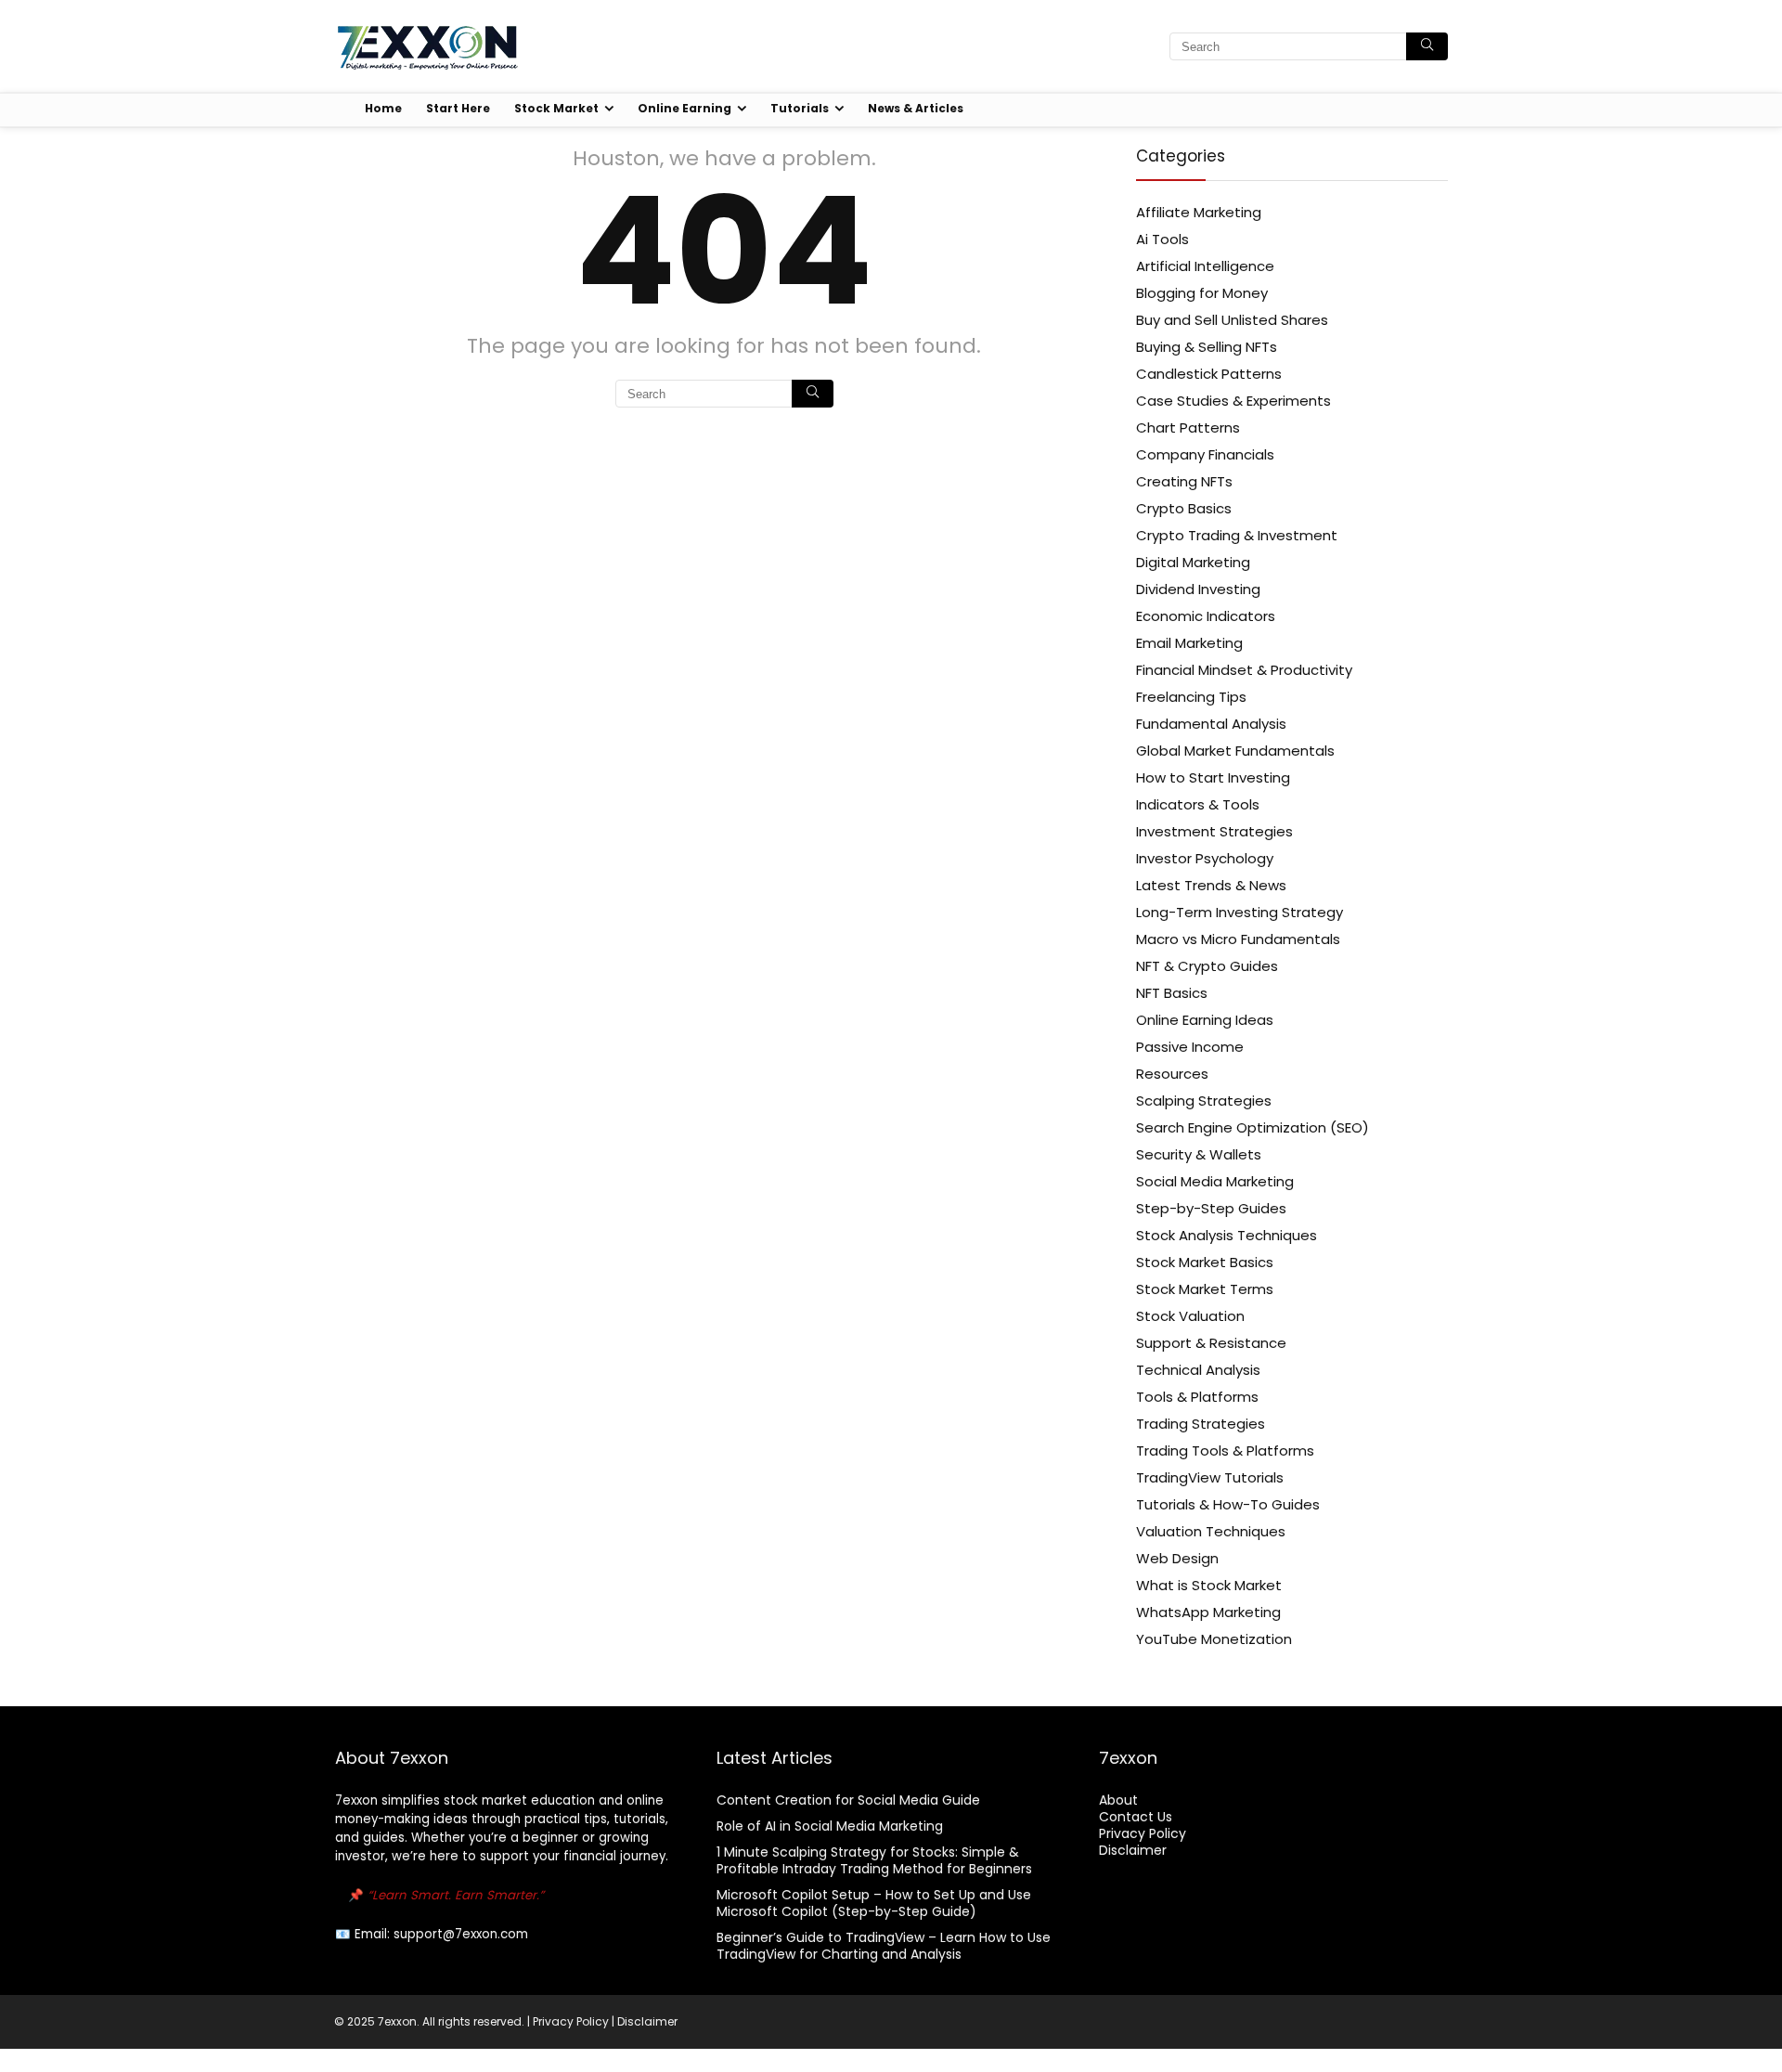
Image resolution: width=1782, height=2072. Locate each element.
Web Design (1177, 1558)
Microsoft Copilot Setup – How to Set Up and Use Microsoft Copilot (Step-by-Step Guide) (874, 1903)
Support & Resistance (1211, 1343)
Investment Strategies (1214, 831)
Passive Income (1190, 1047)
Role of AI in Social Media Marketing (830, 1826)
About (1118, 1800)
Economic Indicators (1206, 616)
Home (383, 108)
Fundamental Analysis (1211, 724)
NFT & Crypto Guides (1207, 966)
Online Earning (684, 108)
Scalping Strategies (1204, 1101)
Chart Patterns (1188, 427)
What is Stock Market (1209, 1585)
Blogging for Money (1202, 293)
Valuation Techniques (1211, 1531)
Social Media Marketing (1215, 1181)
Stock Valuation (1190, 1316)
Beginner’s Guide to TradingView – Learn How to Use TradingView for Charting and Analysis (884, 1946)
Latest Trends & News (1211, 885)
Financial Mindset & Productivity (1244, 670)
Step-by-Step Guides (1211, 1208)
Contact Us (1136, 1817)
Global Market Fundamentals (1235, 751)
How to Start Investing (1213, 777)
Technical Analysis (1198, 1370)
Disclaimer (1133, 1850)
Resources (1172, 1074)
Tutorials (800, 108)
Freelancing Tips (1191, 697)
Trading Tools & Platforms (1225, 1450)
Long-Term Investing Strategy (1240, 912)
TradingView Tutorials (1210, 1477)
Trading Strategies (1201, 1424)
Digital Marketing (1193, 562)
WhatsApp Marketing (1208, 1612)
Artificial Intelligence (1205, 266)
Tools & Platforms (1197, 1397)
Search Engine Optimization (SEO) (1253, 1127)
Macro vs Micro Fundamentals (1238, 939)
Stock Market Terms (1205, 1289)
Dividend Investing (1198, 589)
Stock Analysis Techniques (1227, 1235)
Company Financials (1205, 454)
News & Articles (916, 108)
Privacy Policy (1143, 1833)
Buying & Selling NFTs (1207, 347)
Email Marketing (1189, 643)
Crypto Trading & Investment (1237, 535)
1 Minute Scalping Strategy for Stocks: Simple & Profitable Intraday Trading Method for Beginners (874, 1860)
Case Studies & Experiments (1233, 401)
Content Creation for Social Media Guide (848, 1800)
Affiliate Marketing (1199, 212)
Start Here (458, 108)
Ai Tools (1162, 239)
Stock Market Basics (1205, 1262)
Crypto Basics (1184, 508)
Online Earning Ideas (1205, 1020)
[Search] (1427, 46)
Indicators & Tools (1198, 804)
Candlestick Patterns (1209, 374)
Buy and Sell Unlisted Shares (1232, 320)
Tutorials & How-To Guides (1228, 1504)
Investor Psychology (1205, 858)
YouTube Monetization (1214, 1639)
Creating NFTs (1184, 481)
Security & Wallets (1199, 1154)
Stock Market (556, 108)
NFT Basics (1172, 993)
